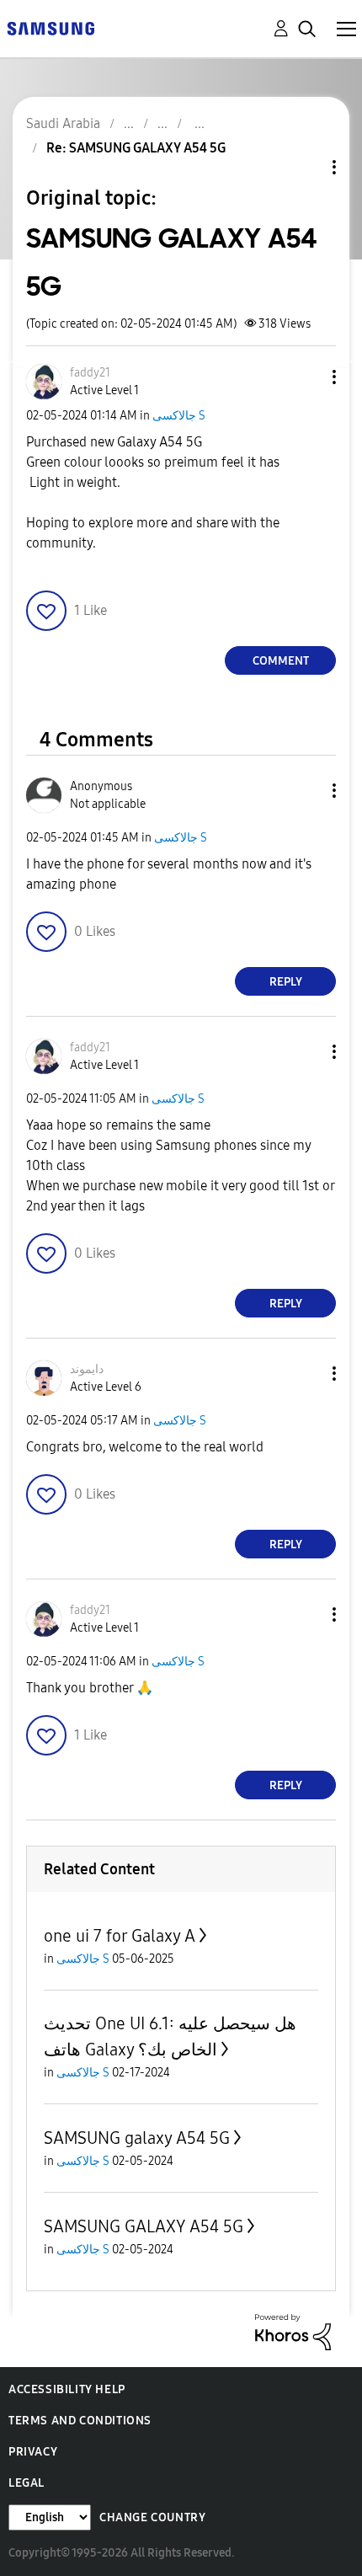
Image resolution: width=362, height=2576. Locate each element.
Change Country (152, 2517)
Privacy (33, 2452)
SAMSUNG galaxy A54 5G (137, 2138)
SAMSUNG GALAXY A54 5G (144, 2226)
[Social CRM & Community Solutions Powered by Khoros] (293, 2331)
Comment (281, 661)
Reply (286, 982)
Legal (27, 2483)
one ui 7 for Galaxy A (120, 1936)
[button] (306, 377)
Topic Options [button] (306, 167)
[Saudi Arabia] (51, 27)
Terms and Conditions (80, 2421)
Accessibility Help (67, 2389)
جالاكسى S (179, 416)
